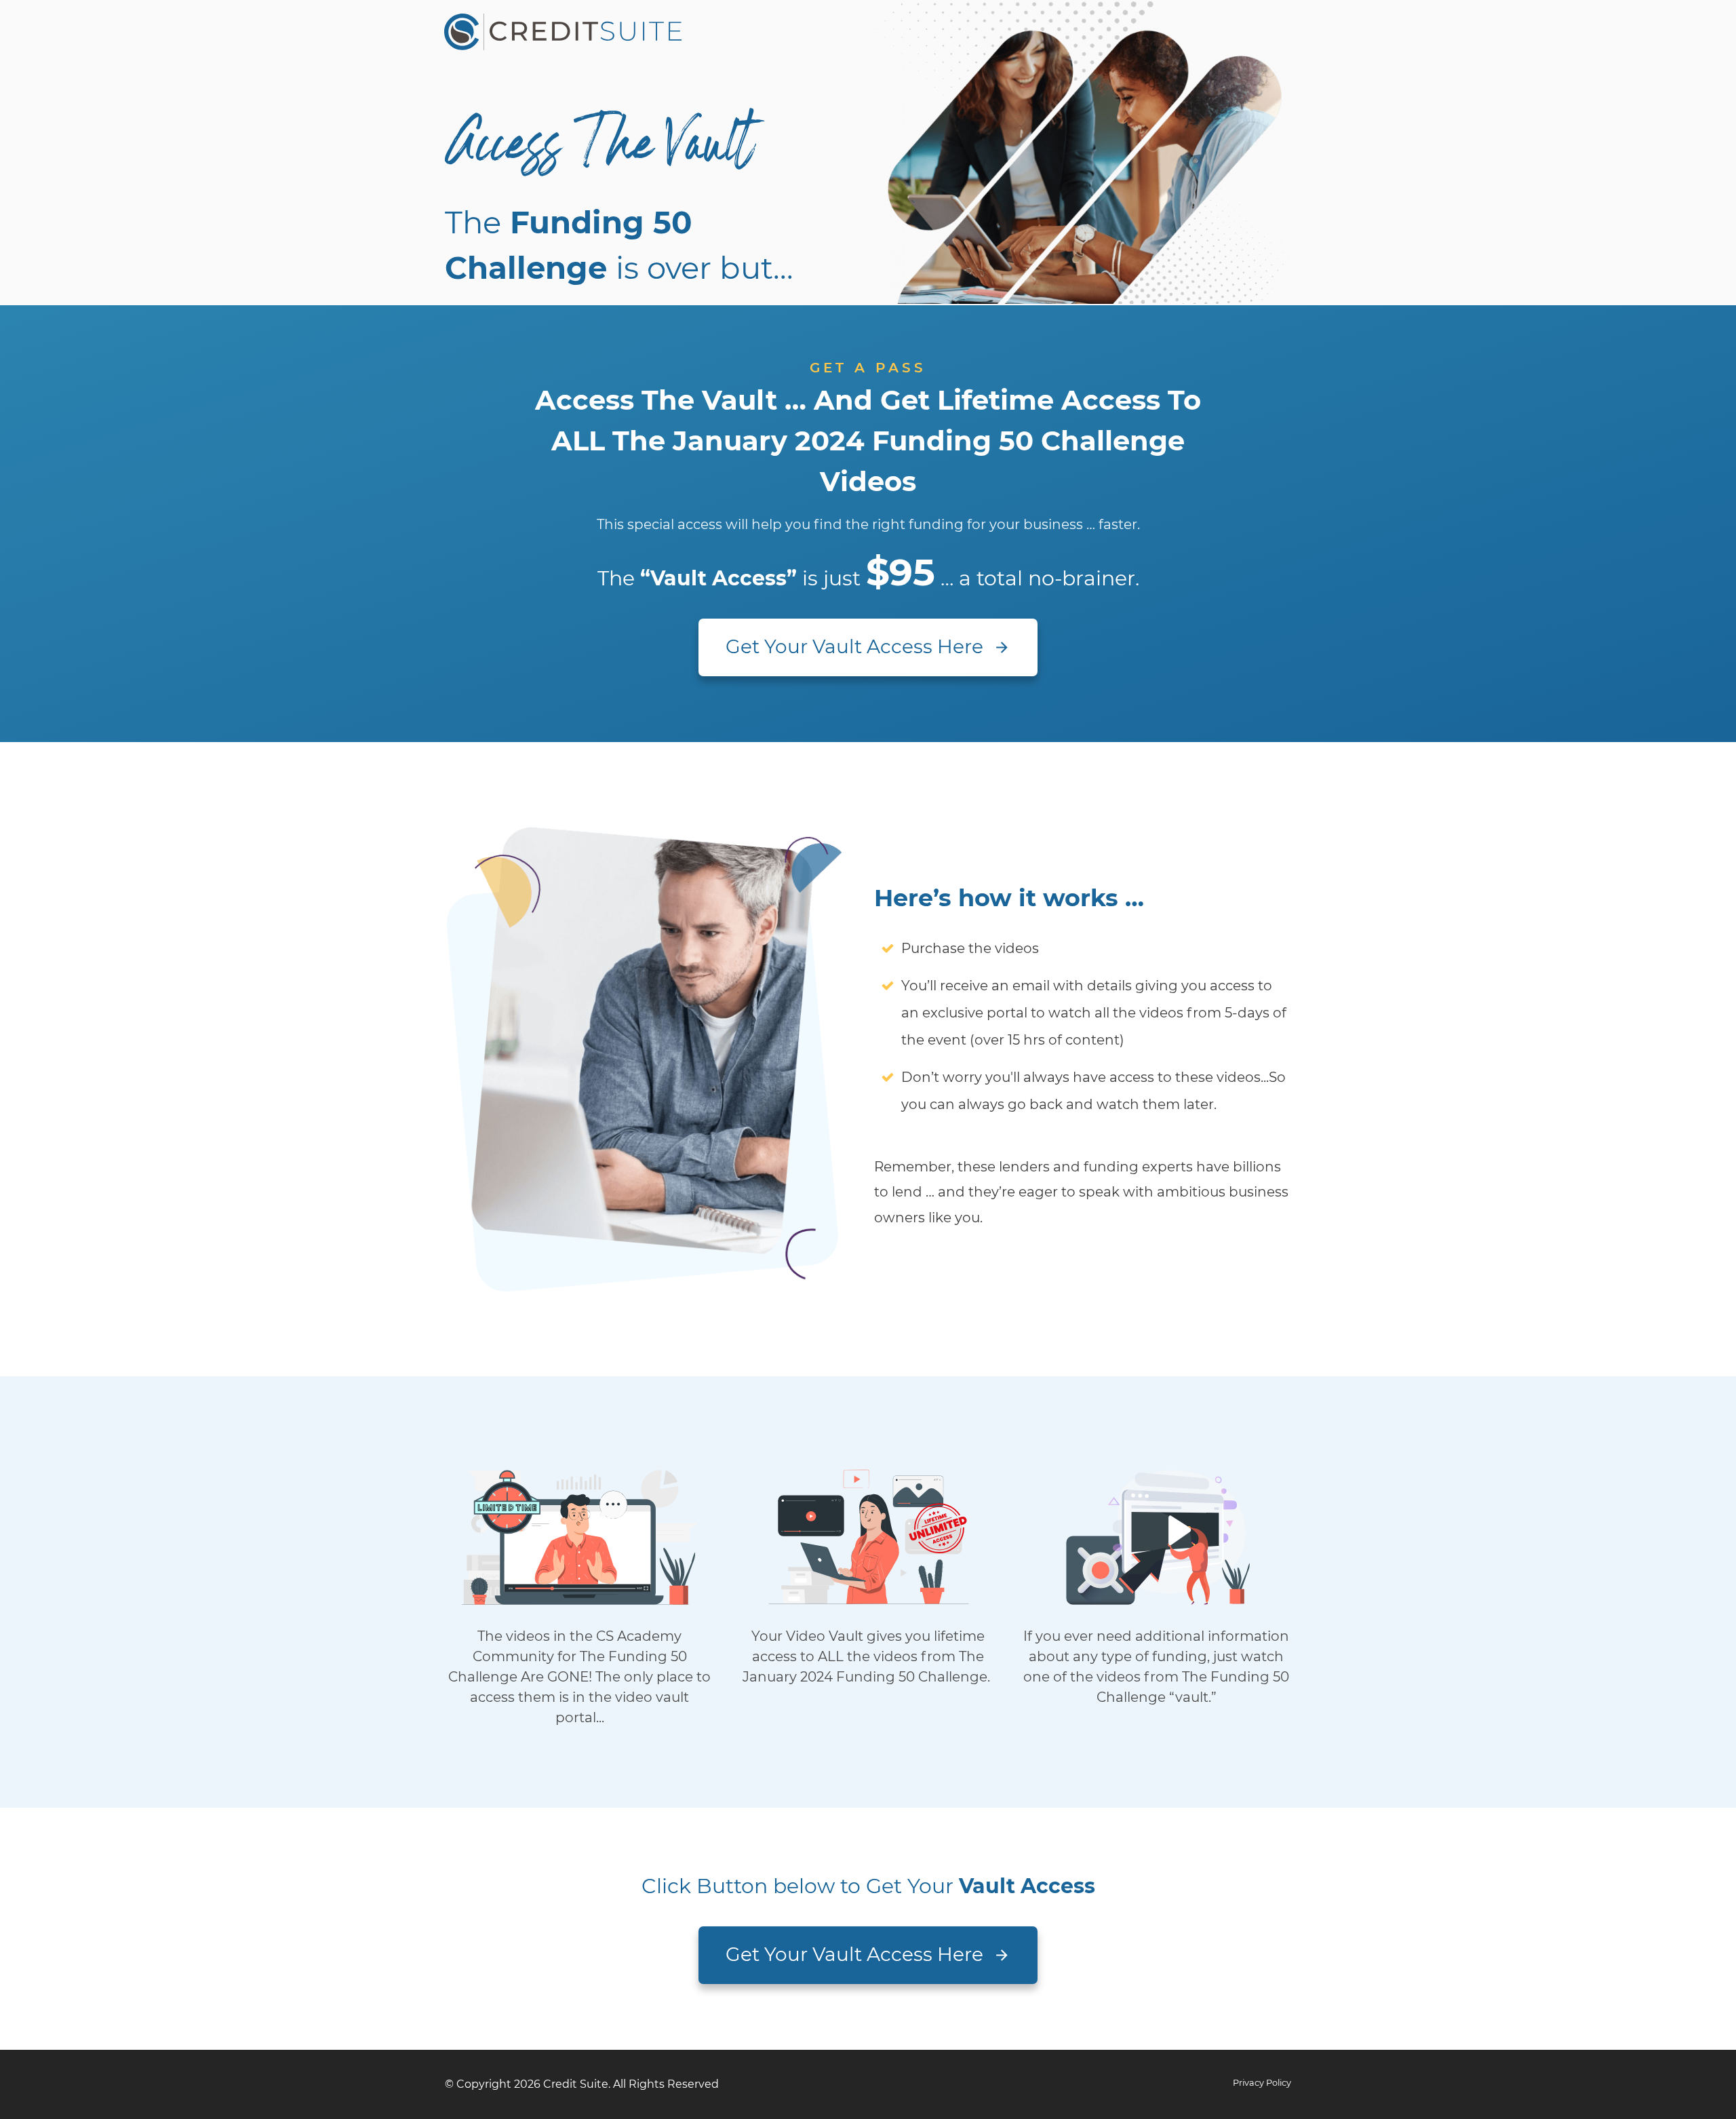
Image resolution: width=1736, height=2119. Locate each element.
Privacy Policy (1262, 2083)
